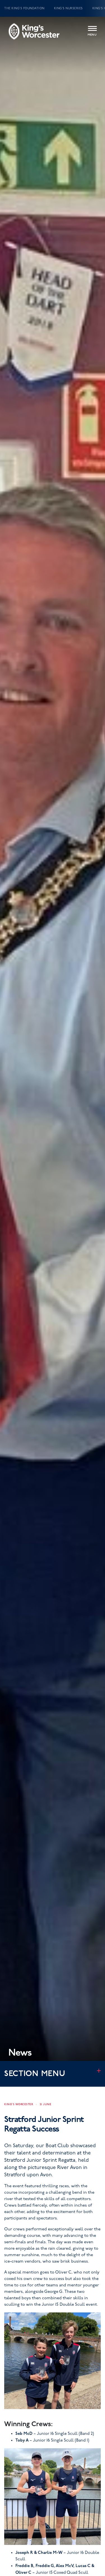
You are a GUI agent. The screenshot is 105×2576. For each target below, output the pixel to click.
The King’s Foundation (24, 8)
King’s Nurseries (68, 8)
